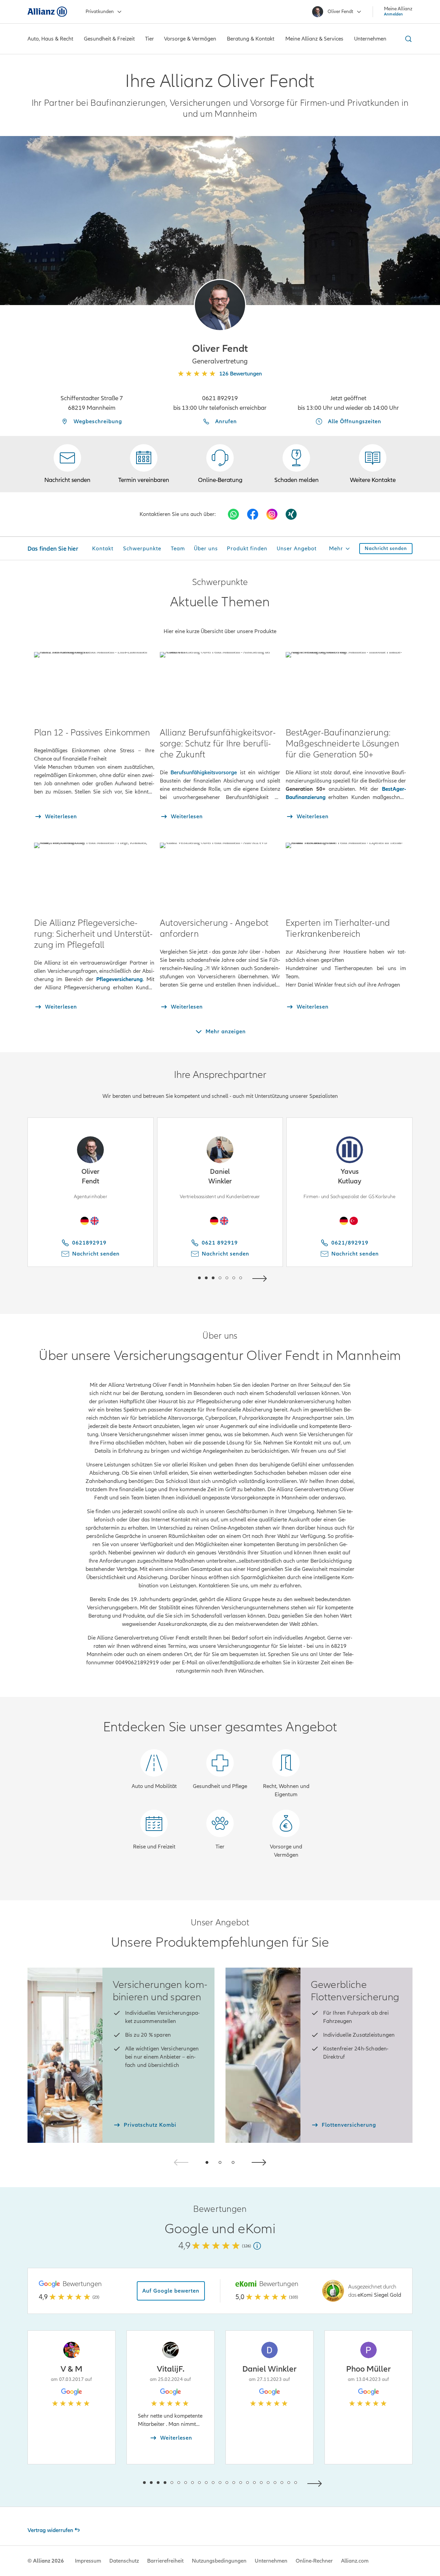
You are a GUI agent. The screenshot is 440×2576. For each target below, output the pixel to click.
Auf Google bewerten (171, 2291)
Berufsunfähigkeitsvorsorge (204, 773)
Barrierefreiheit (165, 2561)
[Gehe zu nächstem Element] (261, 1278)
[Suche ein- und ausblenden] (407, 39)
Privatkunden (100, 12)
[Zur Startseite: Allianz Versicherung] (47, 12)
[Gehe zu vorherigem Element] (179, 1278)
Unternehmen (271, 2561)
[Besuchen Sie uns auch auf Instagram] (272, 514)
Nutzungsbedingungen (219, 2561)
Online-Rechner (314, 2561)
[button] (220, 305)
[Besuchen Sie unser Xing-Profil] (291, 514)
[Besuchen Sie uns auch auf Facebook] (253, 514)
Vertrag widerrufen (50, 2530)
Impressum (88, 2561)
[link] (220, 464)
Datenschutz (124, 2561)
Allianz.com (355, 2561)
